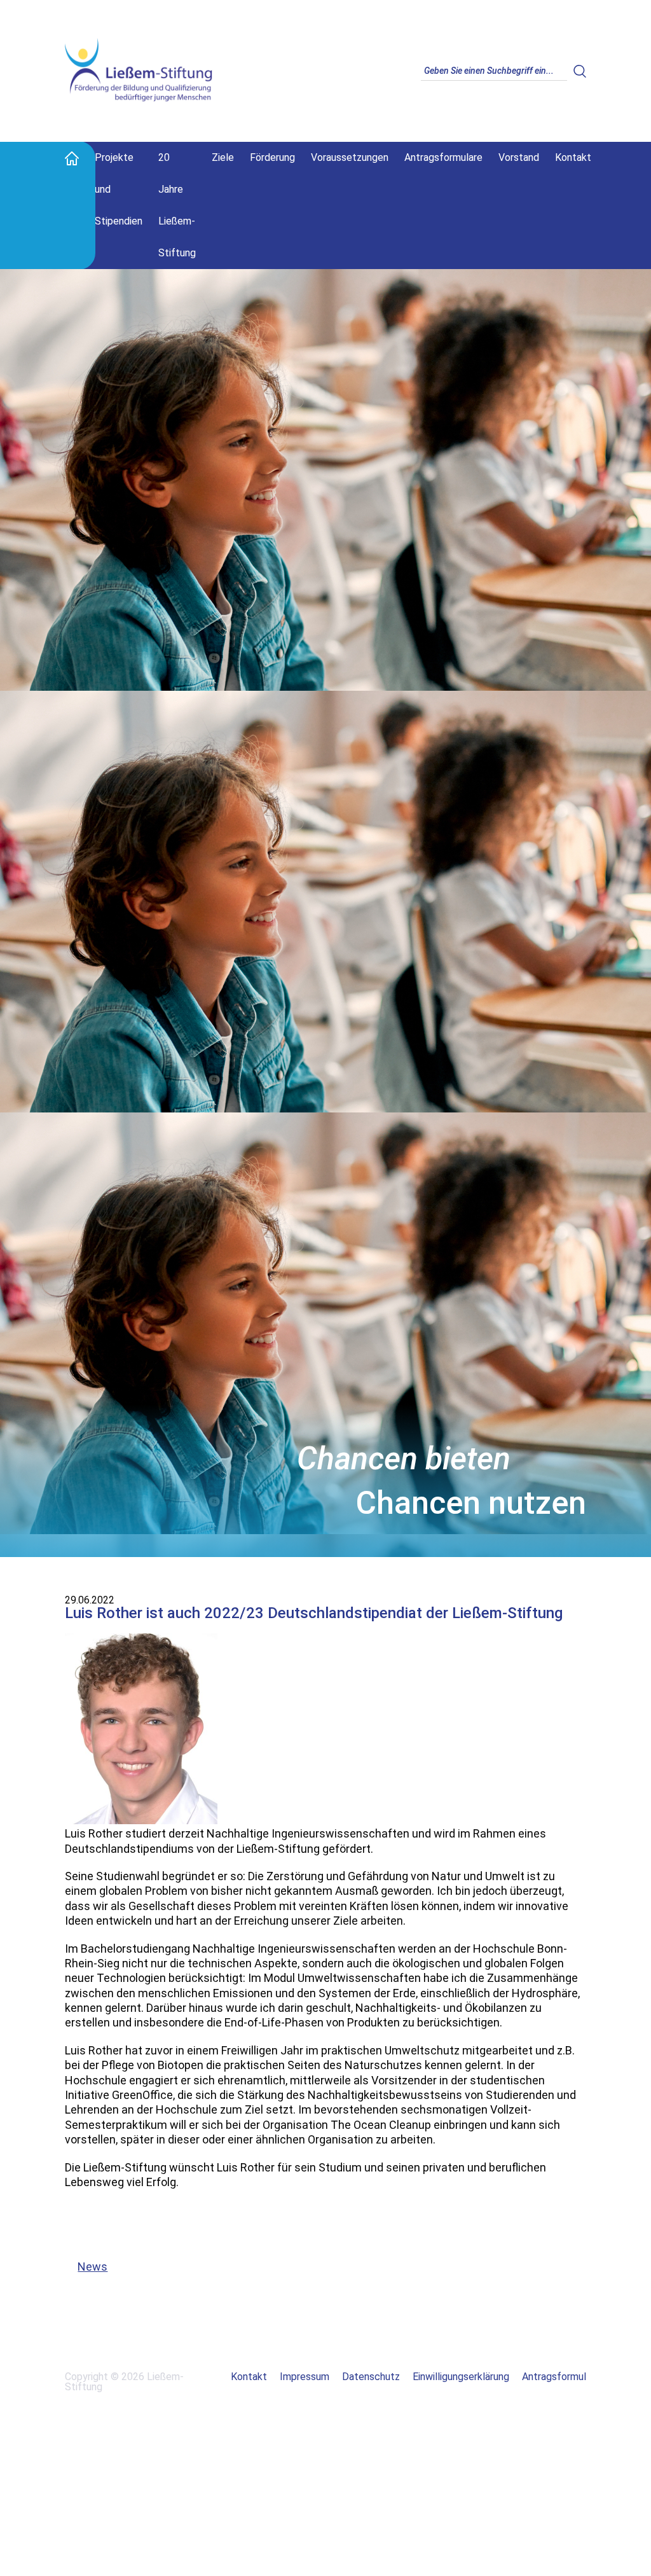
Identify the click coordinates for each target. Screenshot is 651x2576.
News (86, 2267)
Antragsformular (558, 2377)
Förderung (272, 157)
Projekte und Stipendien (119, 189)
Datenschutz (371, 2377)
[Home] (72, 158)
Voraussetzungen (350, 157)
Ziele (223, 157)
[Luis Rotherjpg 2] (141, 1821)
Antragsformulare (443, 157)
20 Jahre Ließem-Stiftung (177, 205)
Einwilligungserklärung (461, 2377)
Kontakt (573, 157)
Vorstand (519, 157)
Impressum (305, 2377)
